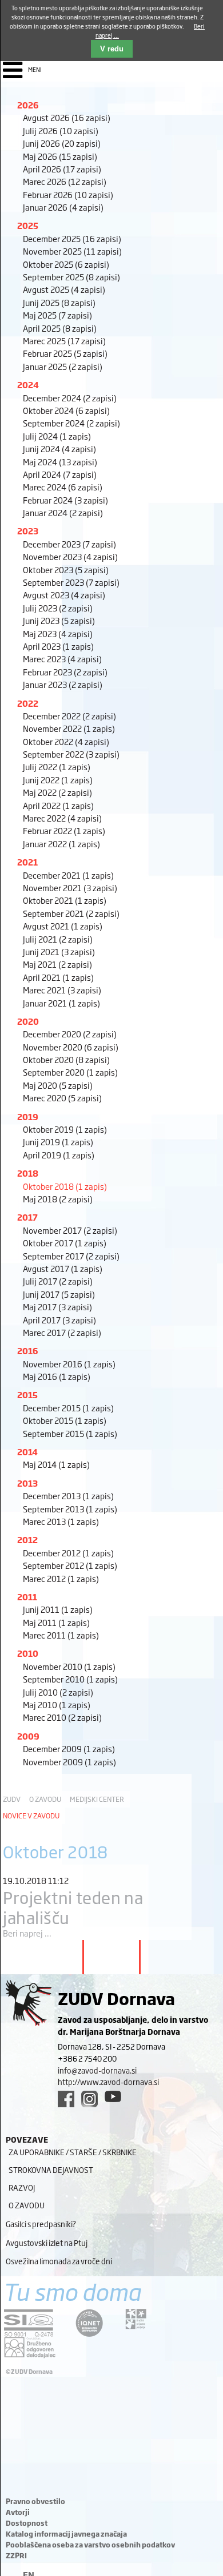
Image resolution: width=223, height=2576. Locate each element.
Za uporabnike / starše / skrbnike (73, 2152)
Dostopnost (27, 2523)
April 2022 (58, 805)
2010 (28, 1653)
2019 (28, 1116)
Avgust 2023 (64, 595)
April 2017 (59, 1320)
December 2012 (68, 1553)
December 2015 (68, 1408)
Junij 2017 (59, 1294)
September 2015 (70, 1433)
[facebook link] (66, 2099)
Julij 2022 (57, 766)
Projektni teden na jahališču (73, 1907)
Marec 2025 (64, 341)
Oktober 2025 (66, 264)
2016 (28, 1351)
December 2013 (68, 1496)
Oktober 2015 (65, 1420)
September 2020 (70, 1072)
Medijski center (97, 1799)
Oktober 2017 (65, 1243)
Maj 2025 (57, 315)
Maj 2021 (57, 964)
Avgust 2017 (63, 1268)
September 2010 (70, 1679)
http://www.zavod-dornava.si (108, 2082)
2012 (27, 1539)
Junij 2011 (58, 1609)
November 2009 (69, 1762)
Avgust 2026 (67, 117)
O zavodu (45, 1799)
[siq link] (29, 2323)
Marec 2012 (61, 1578)
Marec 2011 (61, 1635)
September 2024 (71, 423)
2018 (28, 1173)
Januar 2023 (63, 684)
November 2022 (69, 728)
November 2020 (71, 1047)
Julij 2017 (58, 1281)
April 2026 (62, 169)
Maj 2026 (60, 156)
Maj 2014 (56, 1464)
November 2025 (72, 251)
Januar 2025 (63, 366)
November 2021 (70, 887)
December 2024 (70, 398)
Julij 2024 (57, 436)
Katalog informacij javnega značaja (66, 2534)
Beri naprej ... (27, 1933)
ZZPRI (16, 2555)
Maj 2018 (58, 1199)
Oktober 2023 (66, 569)
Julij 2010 (58, 1692)
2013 (27, 1483)
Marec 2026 (65, 181)
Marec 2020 (62, 1098)
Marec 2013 (61, 1521)
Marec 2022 (62, 818)
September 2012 (70, 1565)
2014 (27, 1452)
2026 (28, 105)
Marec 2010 (62, 1717)
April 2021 (58, 977)
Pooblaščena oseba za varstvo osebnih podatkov (90, 2545)
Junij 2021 (59, 951)
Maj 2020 (58, 1085)
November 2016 (69, 1364)
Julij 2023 (58, 608)
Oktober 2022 (66, 741)
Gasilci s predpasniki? (41, 2224)
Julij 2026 (61, 130)
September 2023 (71, 582)
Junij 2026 (62, 143)
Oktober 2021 (65, 900)
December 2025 (72, 238)
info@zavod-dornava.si (97, 2070)
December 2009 (69, 1748)
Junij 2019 (58, 1142)
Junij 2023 (59, 620)
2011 (27, 1597)
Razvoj (22, 2187)
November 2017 (70, 1230)
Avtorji (18, 2512)
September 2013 (70, 1509)
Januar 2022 (61, 844)
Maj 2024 (60, 462)
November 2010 (69, 1666)
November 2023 (70, 556)
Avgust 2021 (63, 926)
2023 (28, 531)
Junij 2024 (59, 448)
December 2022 (69, 716)
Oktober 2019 (65, 1129)
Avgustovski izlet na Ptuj (47, 2243)
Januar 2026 (63, 207)
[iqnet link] (89, 2323)
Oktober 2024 (66, 410)
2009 (28, 1736)
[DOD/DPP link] (136, 2319)
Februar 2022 (64, 830)
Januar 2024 (63, 512)
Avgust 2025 (64, 289)
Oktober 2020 (66, 1059)
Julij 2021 (58, 939)
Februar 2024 (65, 500)
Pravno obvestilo (35, 2501)
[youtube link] (113, 2096)
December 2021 (68, 875)
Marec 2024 (63, 487)
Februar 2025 (65, 353)
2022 (28, 703)
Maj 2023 (58, 633)
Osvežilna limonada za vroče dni (59, 2261)
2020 (28, 1021)
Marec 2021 (62, 990)
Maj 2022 (57, 792)
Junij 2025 (59, 302)
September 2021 (71, 913)
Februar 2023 (65, 672)
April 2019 (59, 1155)
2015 (27, 1394)
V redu (112, 49)
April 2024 (60, 474)
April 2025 (60, 328)
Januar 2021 (61, 1003)
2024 (28, 385)
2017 (27, 1217)
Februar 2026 (68, 194)
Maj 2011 (56, 1622)
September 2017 (71, 1256)
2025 (28, 225)
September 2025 (71, 277)
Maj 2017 (57, 1307)
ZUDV (12, 1799)
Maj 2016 (57, 1376)
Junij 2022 (58, 780)
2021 (27, 862)
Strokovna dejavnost (51, 2170)
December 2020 (70, 1034)
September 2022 (71, 754)
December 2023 (69, 544)
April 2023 (58, 646)
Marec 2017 (62, 1332)
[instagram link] (89, 2099)
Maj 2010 (57, 1704)
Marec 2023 (62, 659)
